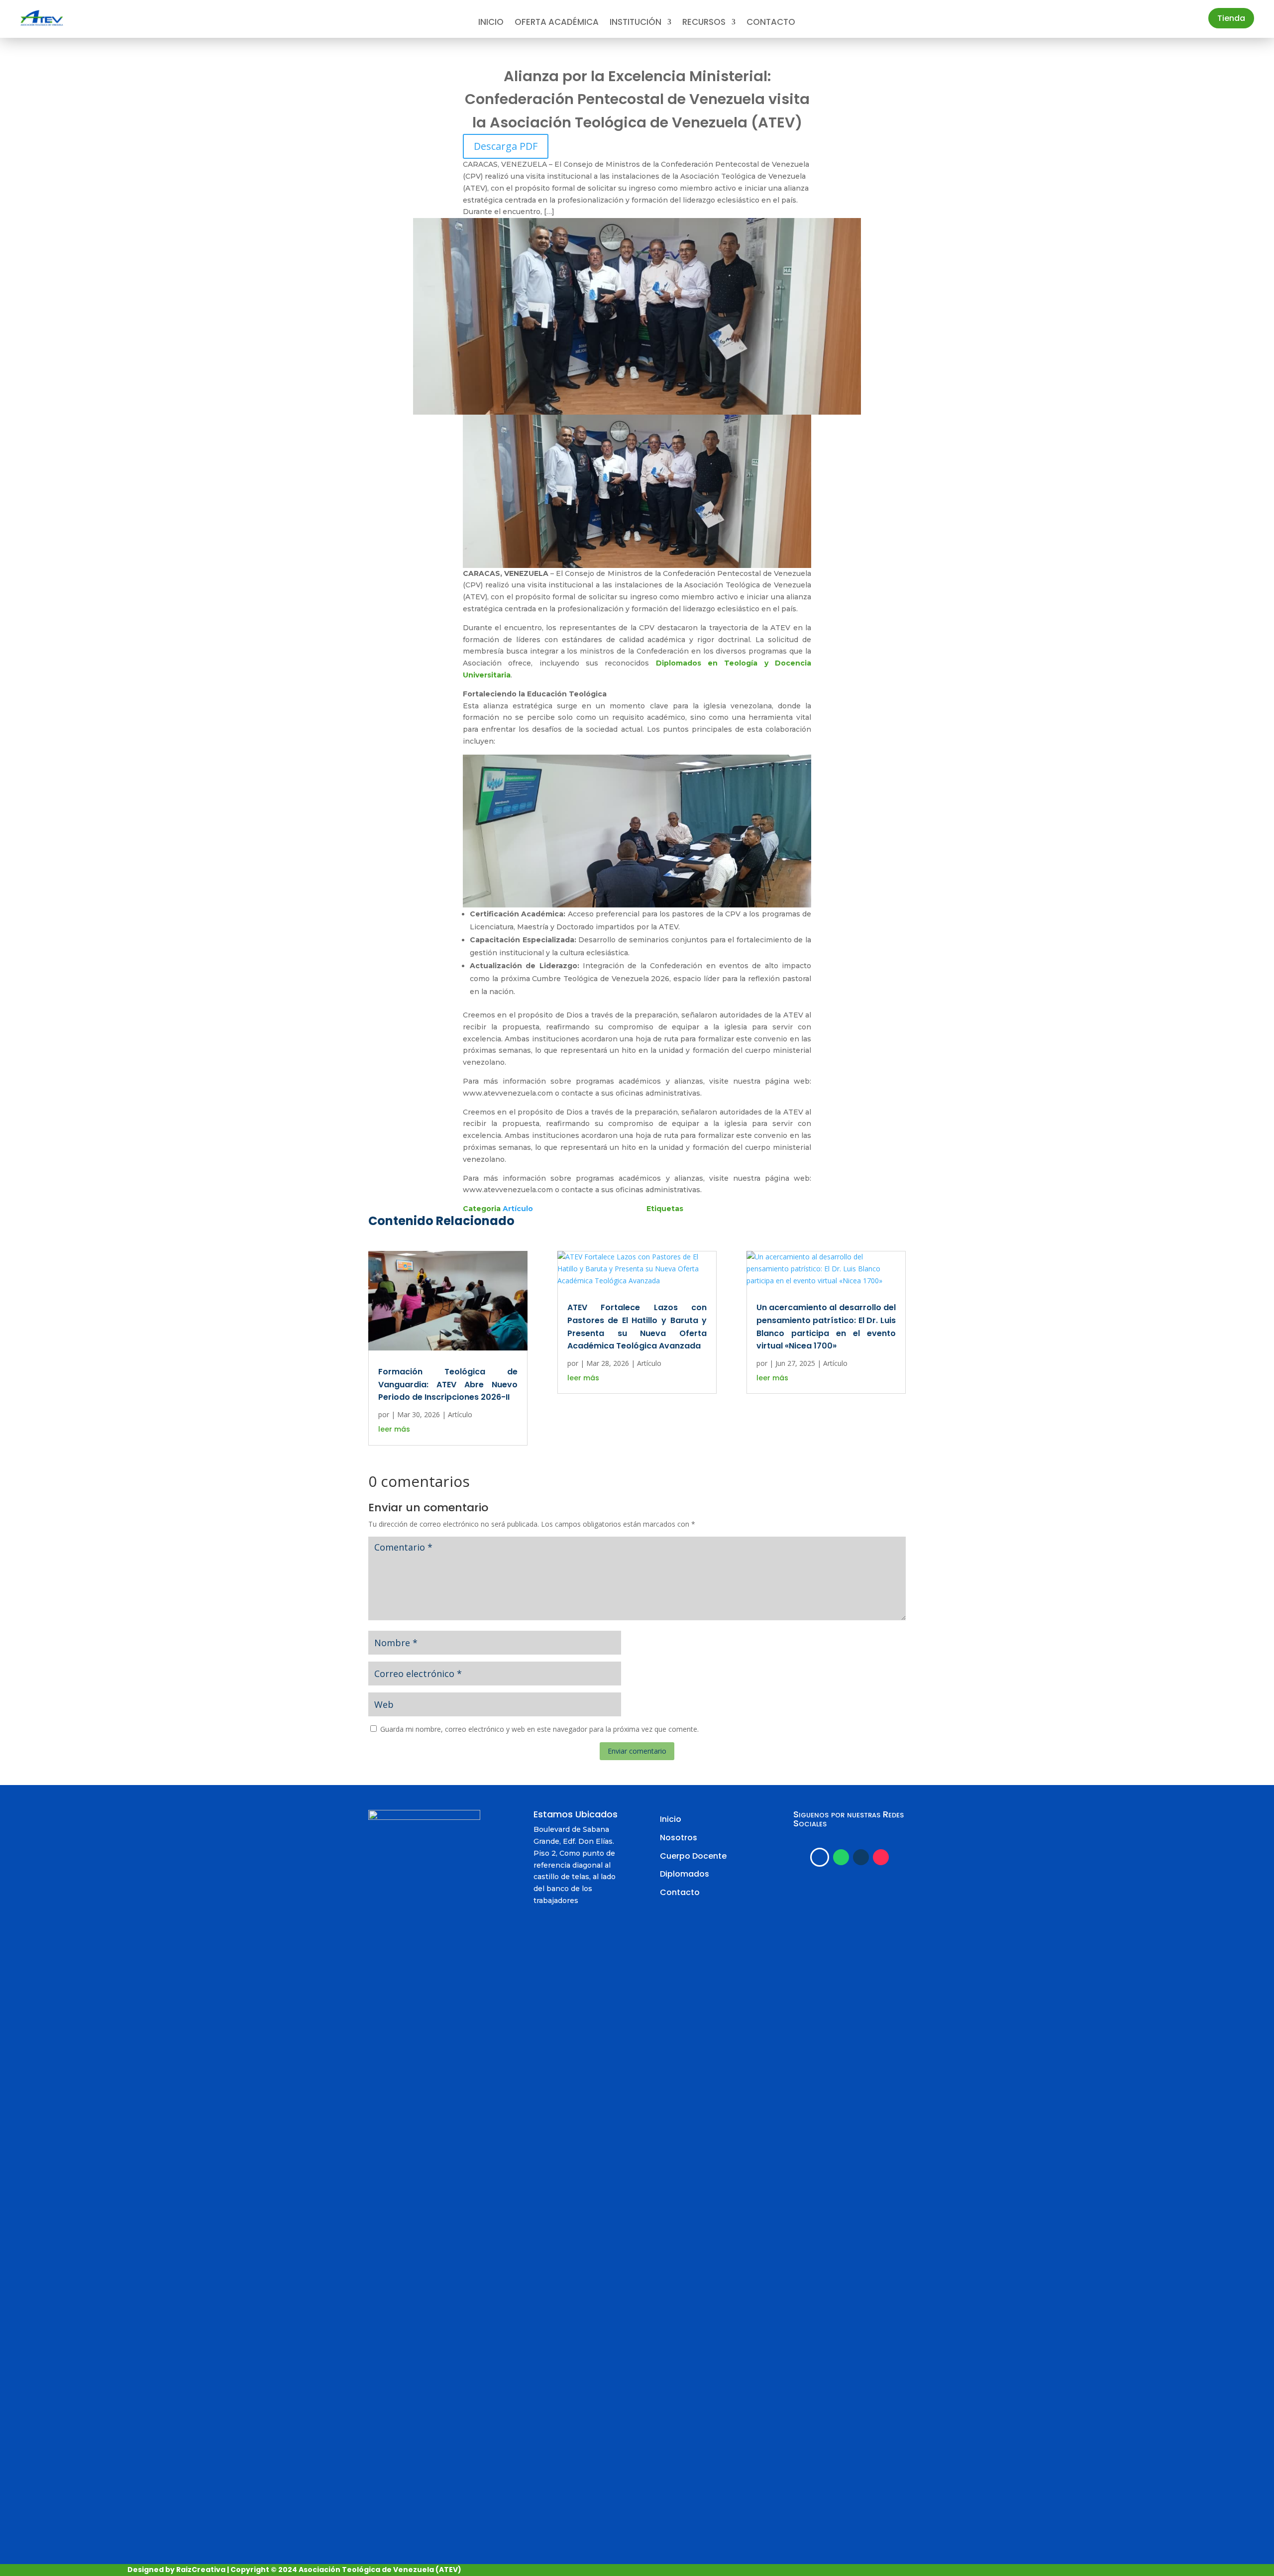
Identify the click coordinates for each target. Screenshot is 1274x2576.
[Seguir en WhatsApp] (841, 1857)
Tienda (1231, 18)
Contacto (771, 23)
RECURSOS (704, 23)
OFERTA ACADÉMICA (557, 23)
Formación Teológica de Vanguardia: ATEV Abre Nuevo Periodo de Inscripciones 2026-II (448, 1384)
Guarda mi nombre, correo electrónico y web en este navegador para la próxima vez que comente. (539, 1729)
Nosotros (679, 1838)
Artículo (518, 1209)
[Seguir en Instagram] (861, 1857)
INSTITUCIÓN (636, 23)
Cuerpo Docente (693, 1856)
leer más (394, 1429)
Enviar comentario (637, 1751)
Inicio (491, 23)
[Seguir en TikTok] (881, 1857)
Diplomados (685, 1874)
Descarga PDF (506, 146)
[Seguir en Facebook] (820, 1857)
